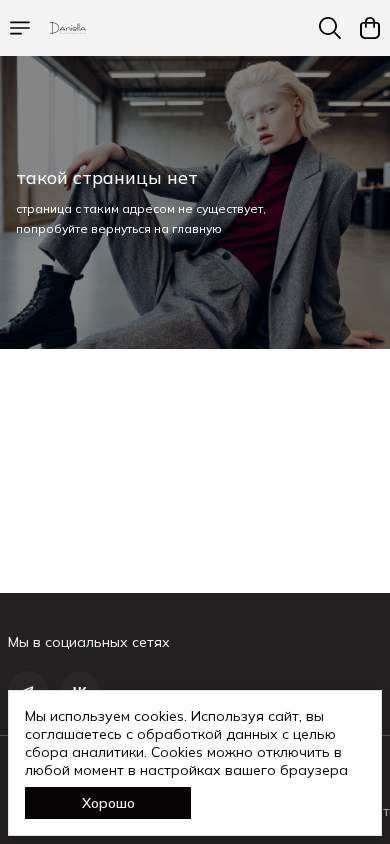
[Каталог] (20, 28)
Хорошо (108, 803)
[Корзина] (370, 28)
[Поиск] (330, 28)
